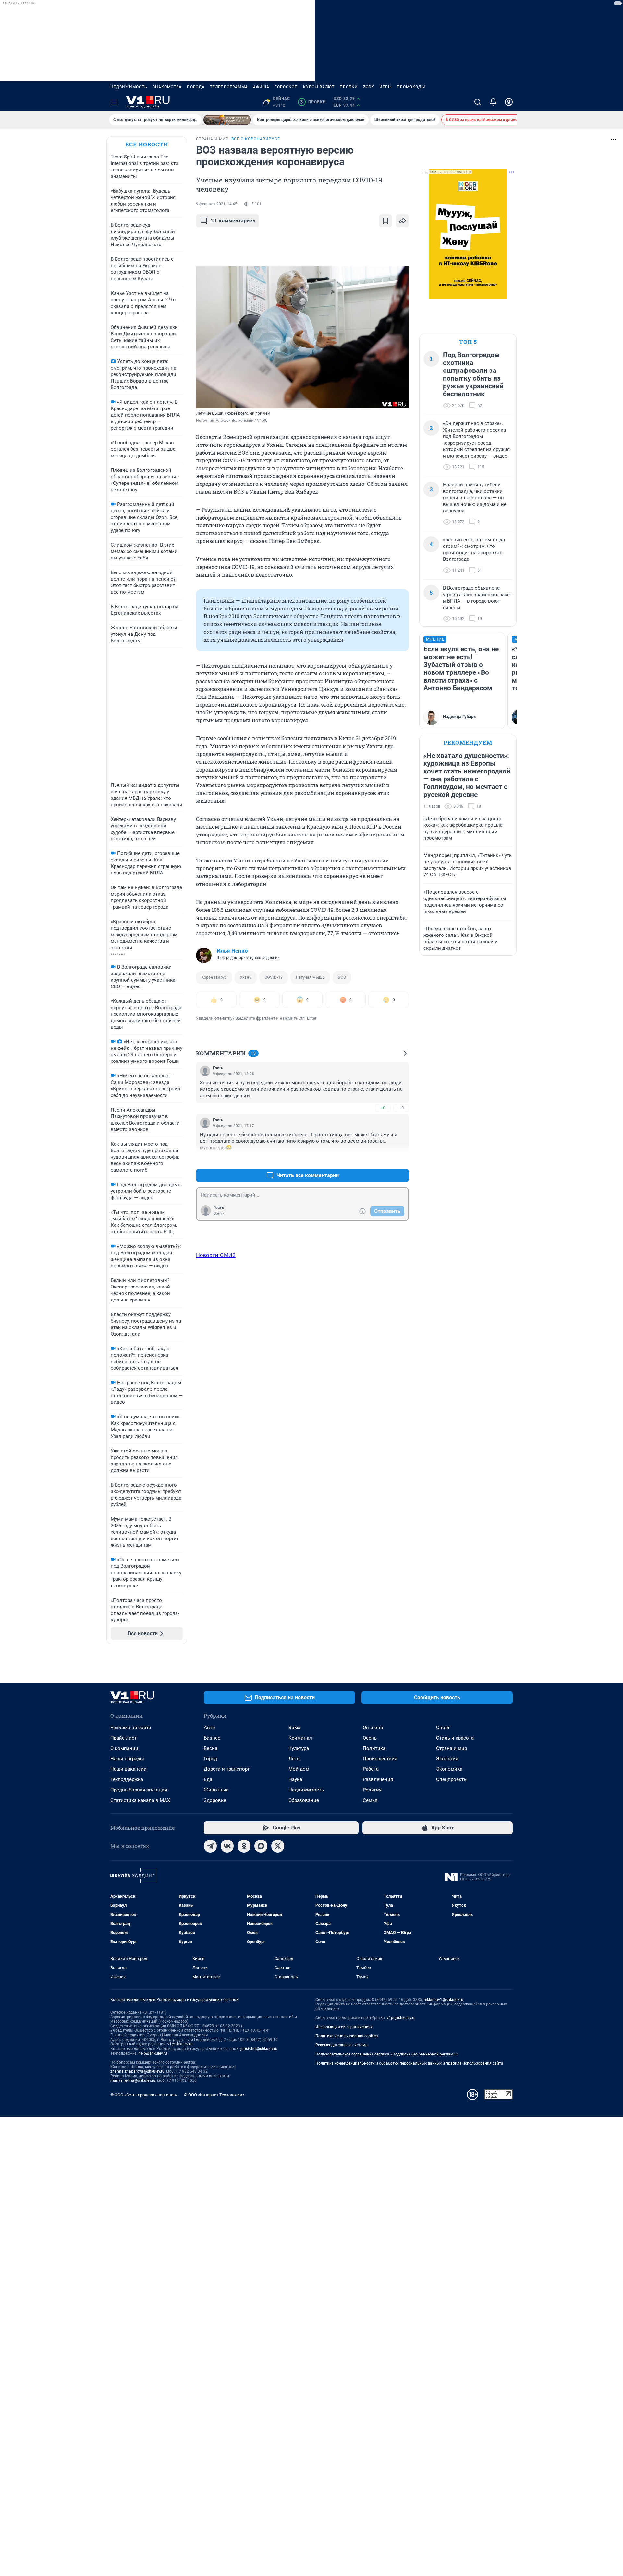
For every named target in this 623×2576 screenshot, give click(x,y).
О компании (124, 1748)
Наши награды (127, 1759)
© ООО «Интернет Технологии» (214, 2095)
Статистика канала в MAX (140, 1800)
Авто (209, 1728)
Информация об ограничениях (344, 2027)
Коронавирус (214, 977)
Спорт (443, 1728)
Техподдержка (127, 1779)
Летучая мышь (310, 977)
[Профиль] (509, 102)
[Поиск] (478, 102)
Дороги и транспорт (227, 1769)
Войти (219, 1213)
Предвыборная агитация (139, 1790)
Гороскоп (286, 87)
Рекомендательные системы (342, 2045)
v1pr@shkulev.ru (401, 2018)
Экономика (449, 1769)
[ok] (244, 1846)
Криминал (300, 1738)
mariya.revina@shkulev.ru (133, 2080)
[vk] (227, 1846)
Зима (294, 1728)
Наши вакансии (128, 1769)
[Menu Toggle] (114, 102)
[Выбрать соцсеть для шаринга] (402, 221)
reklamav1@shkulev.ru (444, 2000)
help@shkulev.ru (153, 2053)
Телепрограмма (229, 87)
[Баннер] (227, 120)
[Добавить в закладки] (385, 221)
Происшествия (380, 1759)
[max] (261, 1846)
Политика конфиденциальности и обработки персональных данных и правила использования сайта (409, 2063)
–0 (401, 1108)
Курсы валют (319, 87)
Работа (371, 1769)
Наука (295, 1779)
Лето (294, 1759)
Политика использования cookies (347, 2036)
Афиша (261, 87)
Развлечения (378, 1779)
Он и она (373, 1728)
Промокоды (411, 87)
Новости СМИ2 (216, 1255)
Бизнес (212, 1738)
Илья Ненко (232, 951)
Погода (196, 87)
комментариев (233, 221)
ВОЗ (342, 977)
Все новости (147, 144)
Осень (370, 1738)
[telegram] (210, 1846)
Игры (385, 87)
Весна (211, 1748)
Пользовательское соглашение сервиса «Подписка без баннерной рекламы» (387, 2054)
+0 (383, 1108)
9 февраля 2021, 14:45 (217, 204)
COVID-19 (274, 977)
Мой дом (299, 1769)
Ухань (246, 977)
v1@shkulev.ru (180, 2044)
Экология (447, 1759)
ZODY (369, 87)
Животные (216, 1790)
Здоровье (215, 1800)
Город (210, 1759)
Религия (372, 1790)
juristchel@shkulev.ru (259, 2049)
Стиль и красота (455, 1738)
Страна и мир (452, 1748)
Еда (208, 1779)
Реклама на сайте (131, 1728)
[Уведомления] (493, 102)
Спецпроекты (452, 1779)
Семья (370, 1800)
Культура (299, 1748)
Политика (374, 1748)
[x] (278, 1846)
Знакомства (167, 87)
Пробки (349, 87)
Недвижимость (129, 87)
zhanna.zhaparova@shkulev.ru (137, 2071)
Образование (304, 1800)
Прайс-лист (123, 1738)
